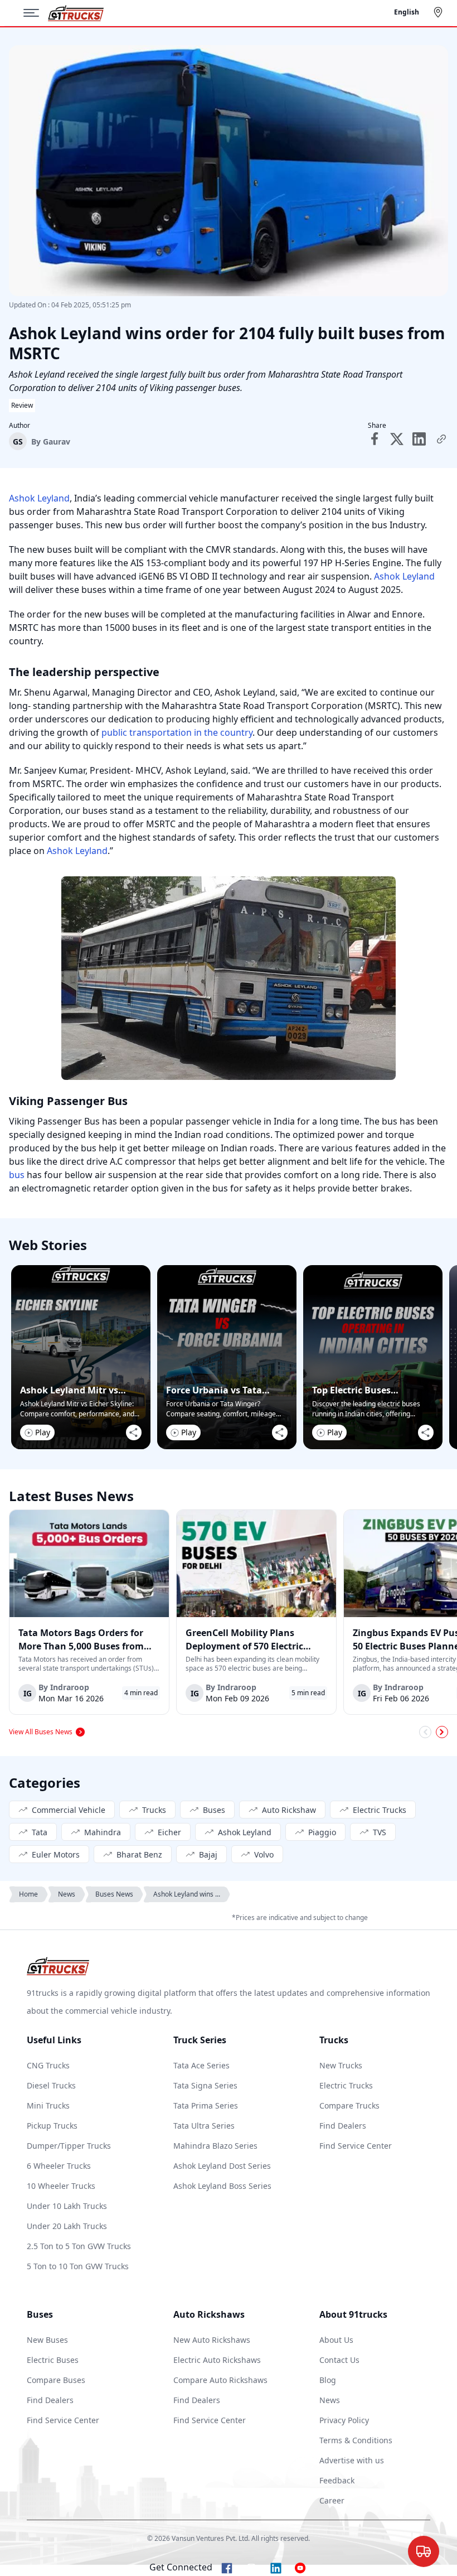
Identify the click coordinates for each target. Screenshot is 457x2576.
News (67, 1894)
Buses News (114, 1894)
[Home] (76, 13)
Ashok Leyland (39, 498)
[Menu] (36, 13)
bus (17, 1175)
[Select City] (440, 12)
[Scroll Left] (425, 1732)
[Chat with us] (424, 2550)
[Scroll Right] (442, 1732)
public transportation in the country (177, 732)
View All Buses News (41, 1732)
